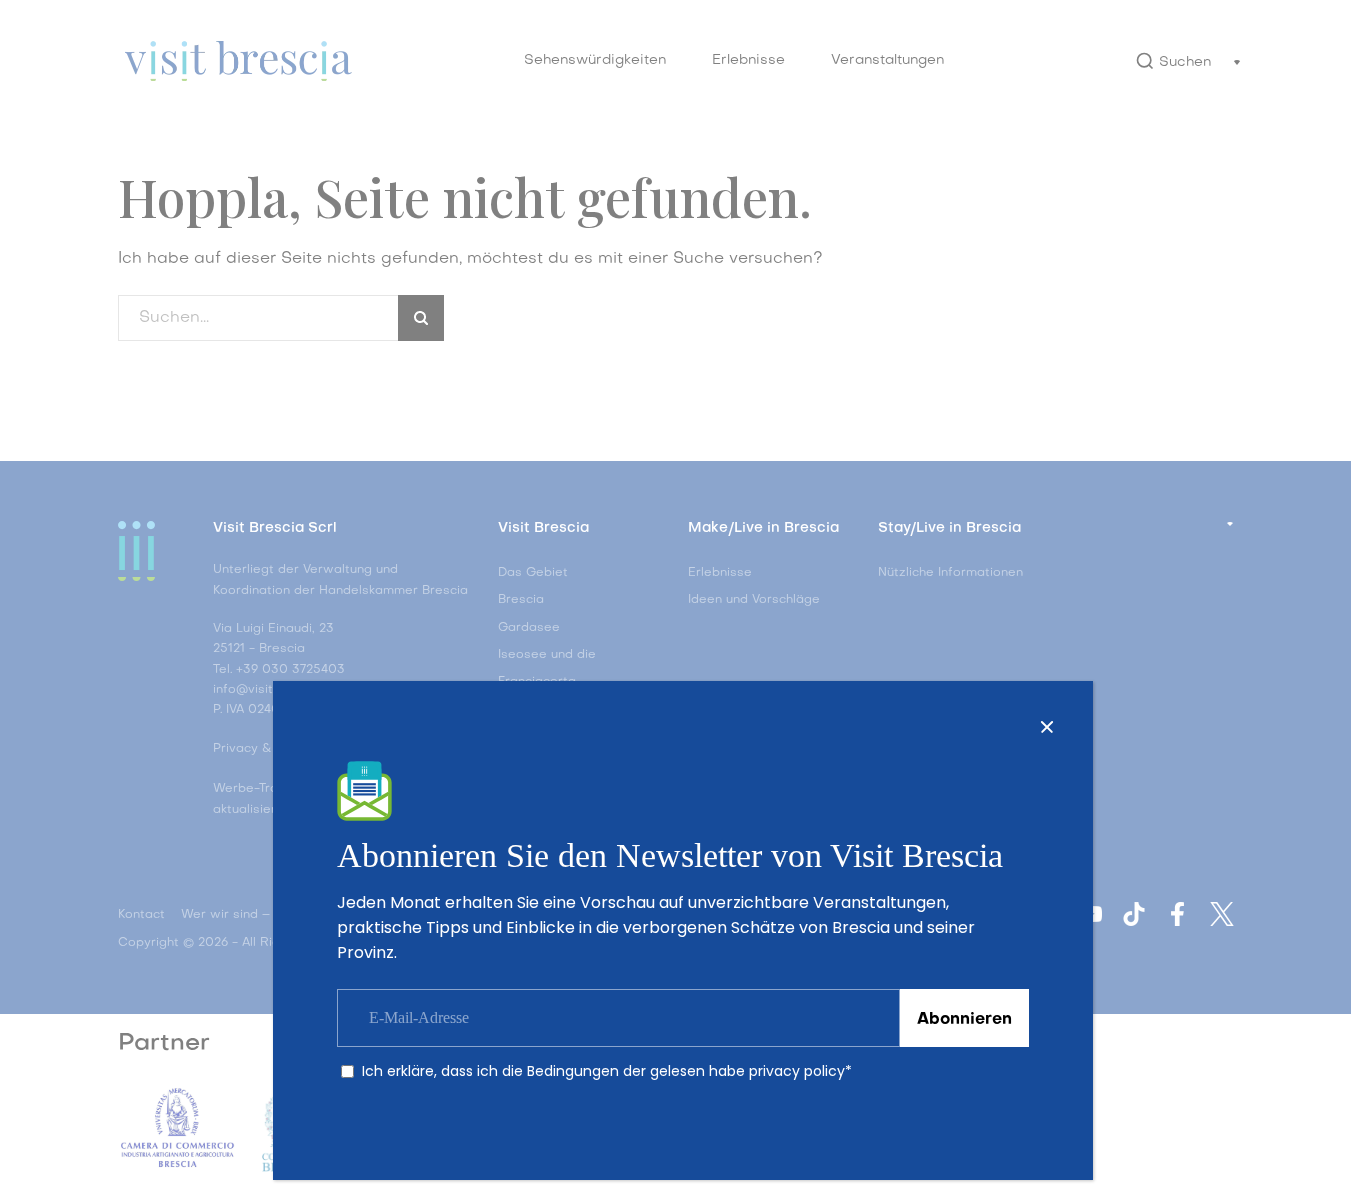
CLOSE (1047, 727)
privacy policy (797, 1071)
